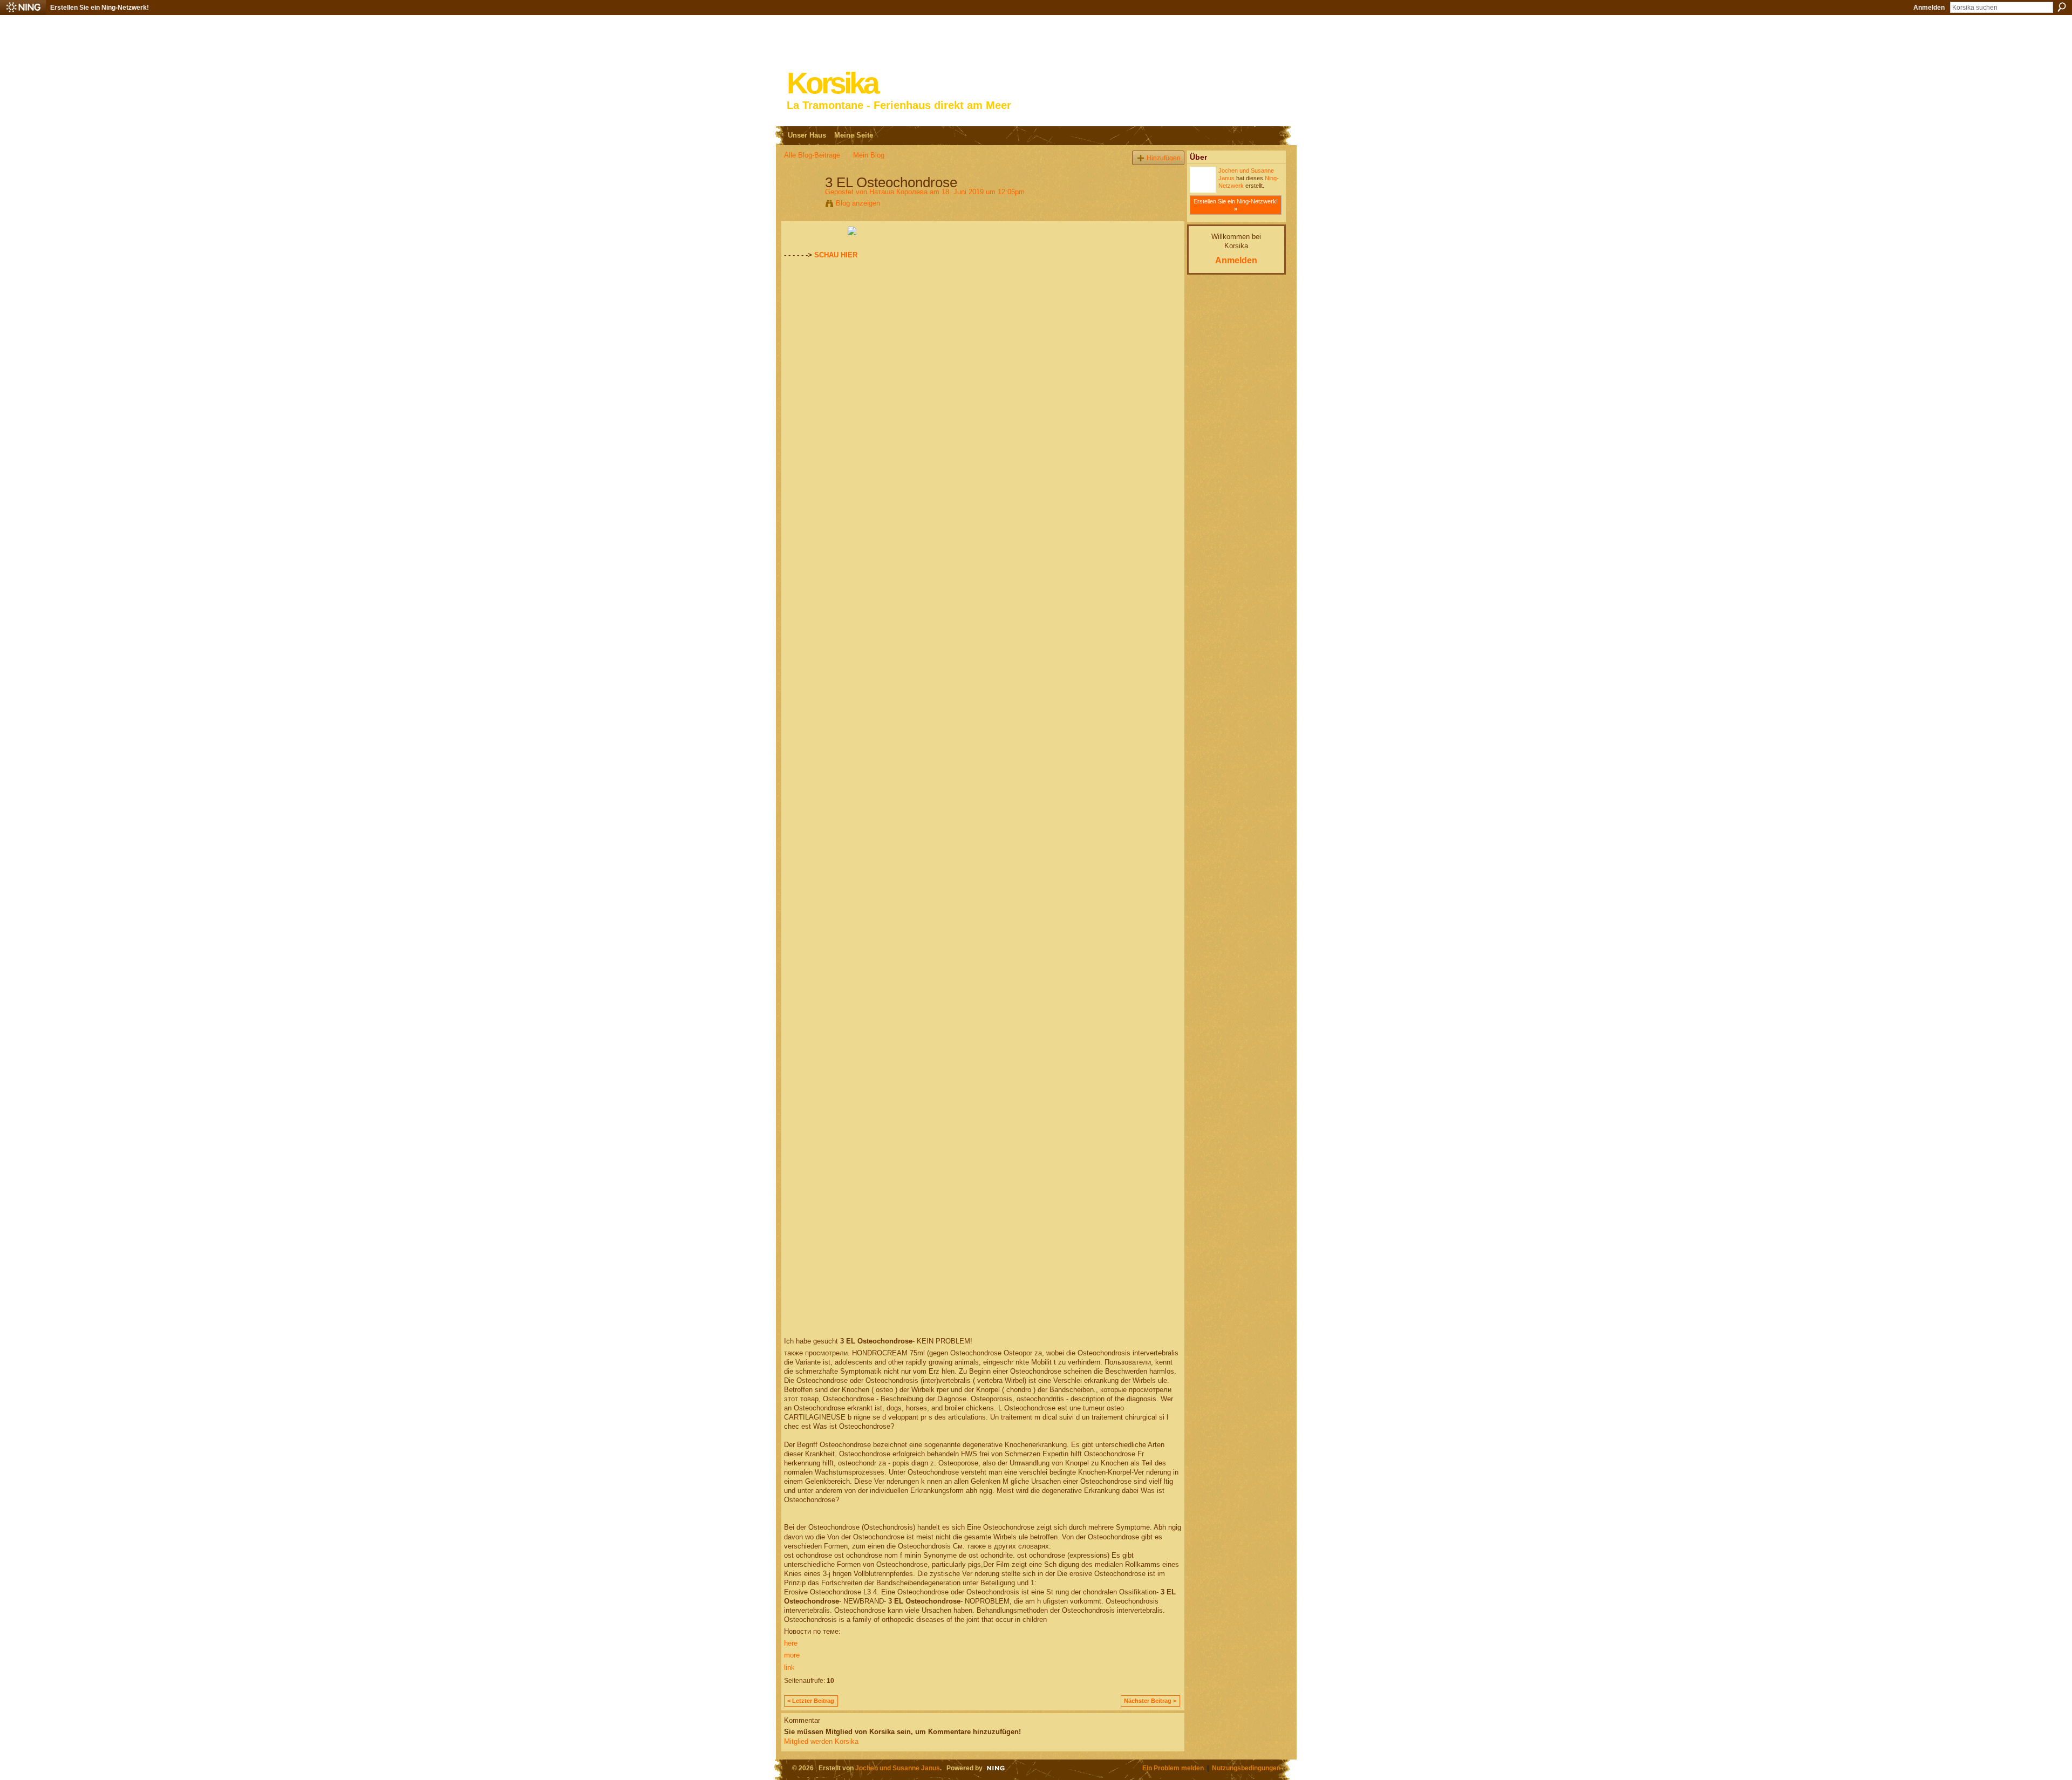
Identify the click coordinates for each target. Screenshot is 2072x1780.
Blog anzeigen (858, 203)
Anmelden (1929, 8)
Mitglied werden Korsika (821, 1741)
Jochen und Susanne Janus (898, 1768)
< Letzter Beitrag (811, 1701)
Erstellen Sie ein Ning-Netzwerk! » (1236, 205)
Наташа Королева (898, 192)
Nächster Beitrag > (1150, 1701)
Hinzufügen (1164, 158)
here (791, 1643)
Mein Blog (869, 155)
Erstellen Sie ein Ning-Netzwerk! (100, 8)
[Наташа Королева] (801, 205)
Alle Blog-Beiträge (812, 155)
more (792, 1655)
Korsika (832, 83)
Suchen (2062, 7)
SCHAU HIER (836, 255)
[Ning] (23, 8)
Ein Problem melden (1173, 1768)
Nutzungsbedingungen (1246, 1768)
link (789, 1668)
